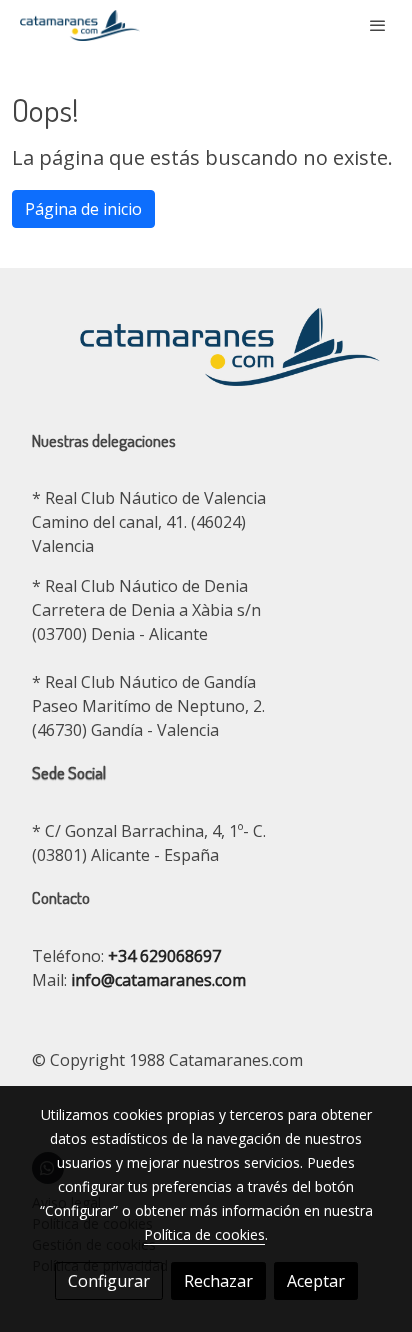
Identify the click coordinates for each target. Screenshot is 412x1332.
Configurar (109, 1281)
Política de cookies (204, 1234)
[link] (80, 25)
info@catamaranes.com (156, 980)
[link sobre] (206, 358)
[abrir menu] (378, 25)
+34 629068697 (164, 956)
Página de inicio (83, 209)
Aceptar (316, 1281)
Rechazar (218, 1281)
